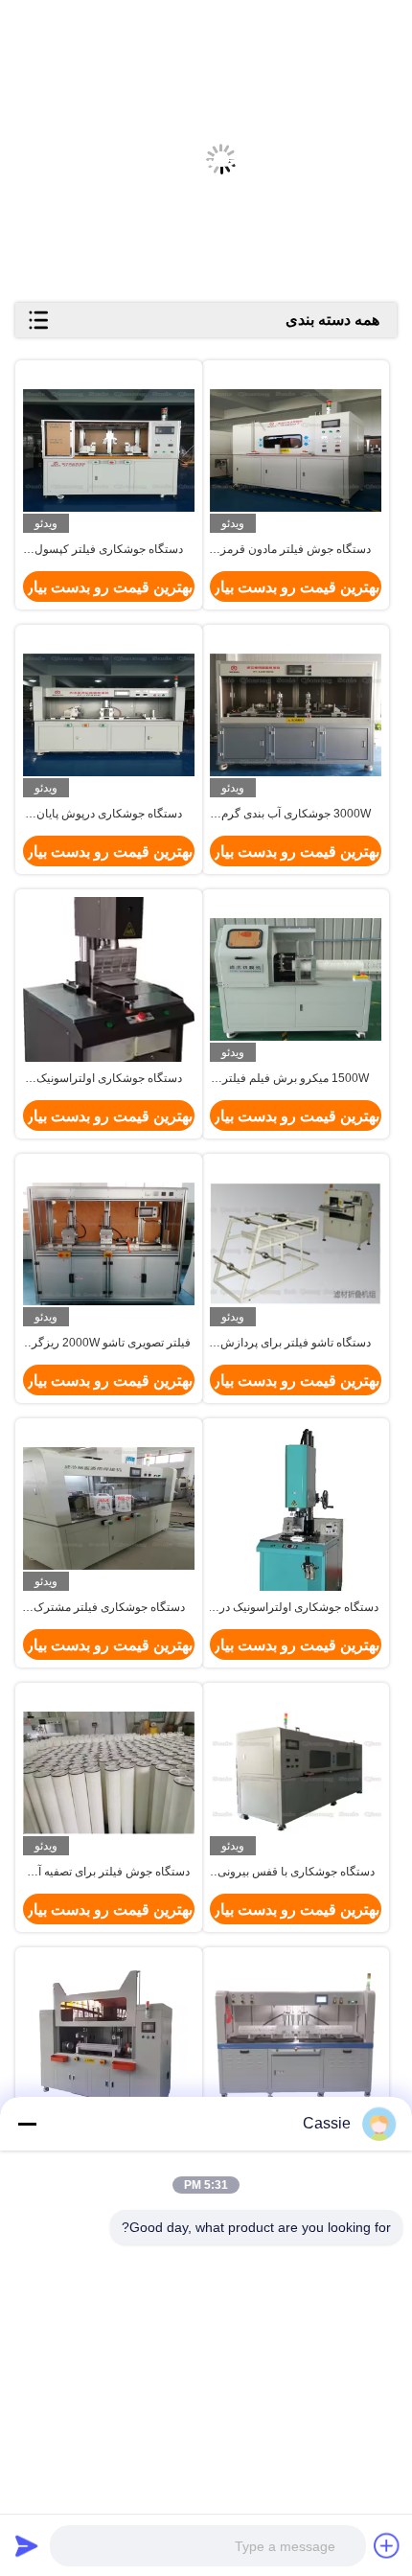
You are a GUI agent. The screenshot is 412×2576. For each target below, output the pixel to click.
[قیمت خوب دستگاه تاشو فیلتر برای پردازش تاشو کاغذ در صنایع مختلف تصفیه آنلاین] (296, 1244)
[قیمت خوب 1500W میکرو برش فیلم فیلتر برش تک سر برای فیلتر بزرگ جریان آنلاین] (296, 979)
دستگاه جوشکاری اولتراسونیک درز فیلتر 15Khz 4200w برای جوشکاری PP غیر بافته (296, 1608)
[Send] (27, 2545)
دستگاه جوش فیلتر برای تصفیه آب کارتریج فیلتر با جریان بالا (109, 1873)
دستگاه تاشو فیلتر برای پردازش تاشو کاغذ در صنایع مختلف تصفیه (296, 1344)
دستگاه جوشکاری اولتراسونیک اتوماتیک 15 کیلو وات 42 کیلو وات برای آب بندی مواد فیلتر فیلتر (109, 1079)
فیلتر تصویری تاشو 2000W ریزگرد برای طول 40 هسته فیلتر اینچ (109, 1344)
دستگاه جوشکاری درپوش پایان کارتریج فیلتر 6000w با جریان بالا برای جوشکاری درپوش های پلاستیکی (109, 815)
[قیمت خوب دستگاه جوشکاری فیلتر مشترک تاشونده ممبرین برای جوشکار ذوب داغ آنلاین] (109, 1508)
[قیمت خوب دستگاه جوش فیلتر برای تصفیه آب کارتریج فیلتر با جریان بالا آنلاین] (109, 1773)
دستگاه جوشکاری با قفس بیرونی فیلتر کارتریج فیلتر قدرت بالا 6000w (296, 1873)
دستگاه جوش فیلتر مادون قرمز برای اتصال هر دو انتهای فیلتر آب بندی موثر (296, 550)
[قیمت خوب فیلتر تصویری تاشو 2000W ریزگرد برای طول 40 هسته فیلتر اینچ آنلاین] (109, 1244)
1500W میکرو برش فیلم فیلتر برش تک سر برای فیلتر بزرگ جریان (296, 1079)
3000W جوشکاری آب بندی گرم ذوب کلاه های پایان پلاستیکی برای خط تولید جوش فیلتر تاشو (296, 815)
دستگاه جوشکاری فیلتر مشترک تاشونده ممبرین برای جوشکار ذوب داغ (109, 1608)
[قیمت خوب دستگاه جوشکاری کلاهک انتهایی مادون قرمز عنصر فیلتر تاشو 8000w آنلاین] (109, 2038)
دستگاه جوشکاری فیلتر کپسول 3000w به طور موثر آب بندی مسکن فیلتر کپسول (109, 550)
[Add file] (387, 2545)
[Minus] (27, 2124)
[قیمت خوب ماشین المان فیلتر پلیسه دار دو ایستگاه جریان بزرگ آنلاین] (296, 2037)
